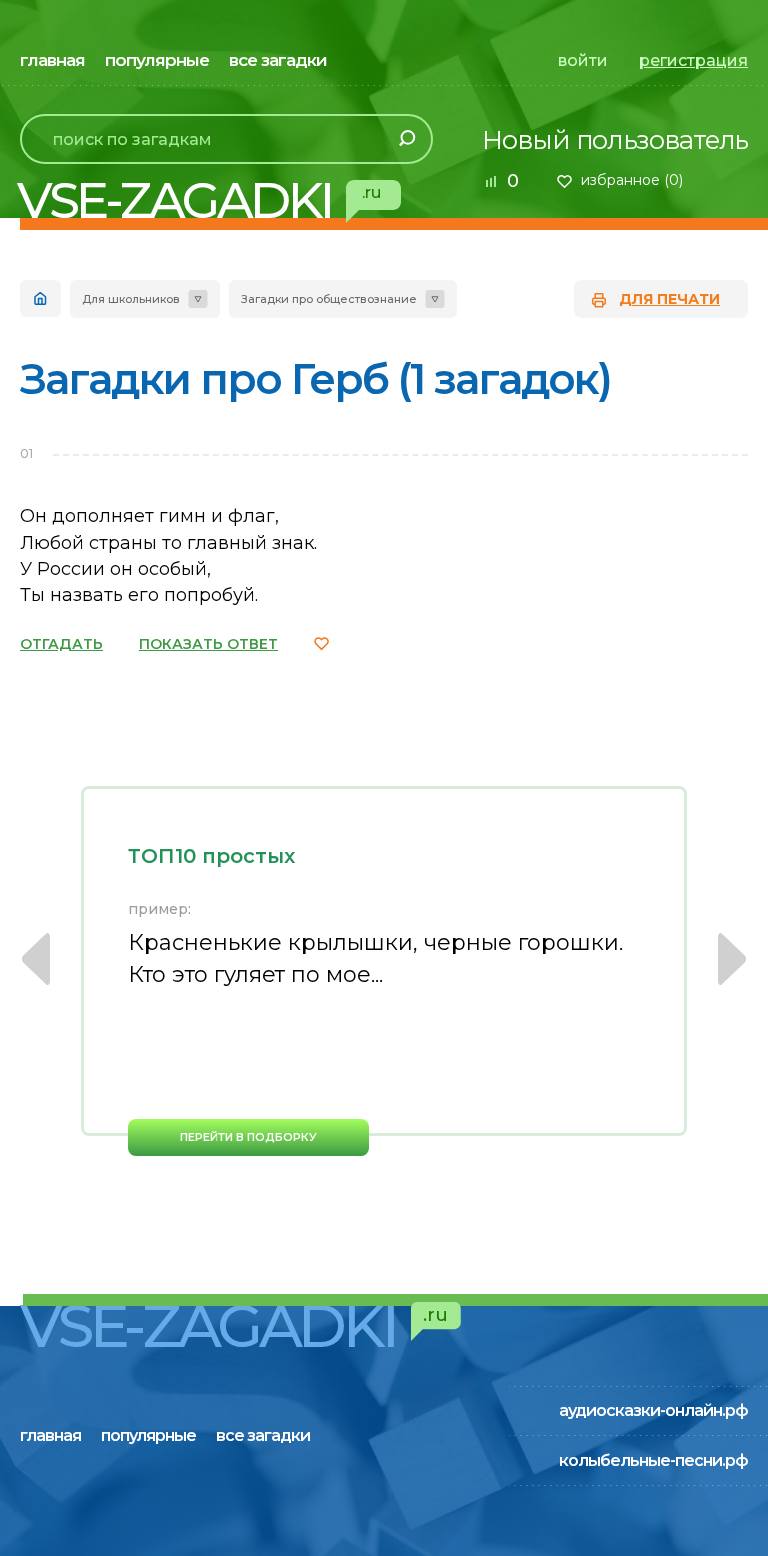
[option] (384, 971)
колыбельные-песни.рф (653, 1460)
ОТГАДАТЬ (61, 644)
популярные (157, 60)
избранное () (632, 180)
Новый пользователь (615, 140)
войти (583, 60)
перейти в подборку (248, 1137)
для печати (669, 299)
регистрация (693, 60)
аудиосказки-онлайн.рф (653, 1410)
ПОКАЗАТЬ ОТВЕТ (208, 644)
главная (52, 60)
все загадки (278, 60)
